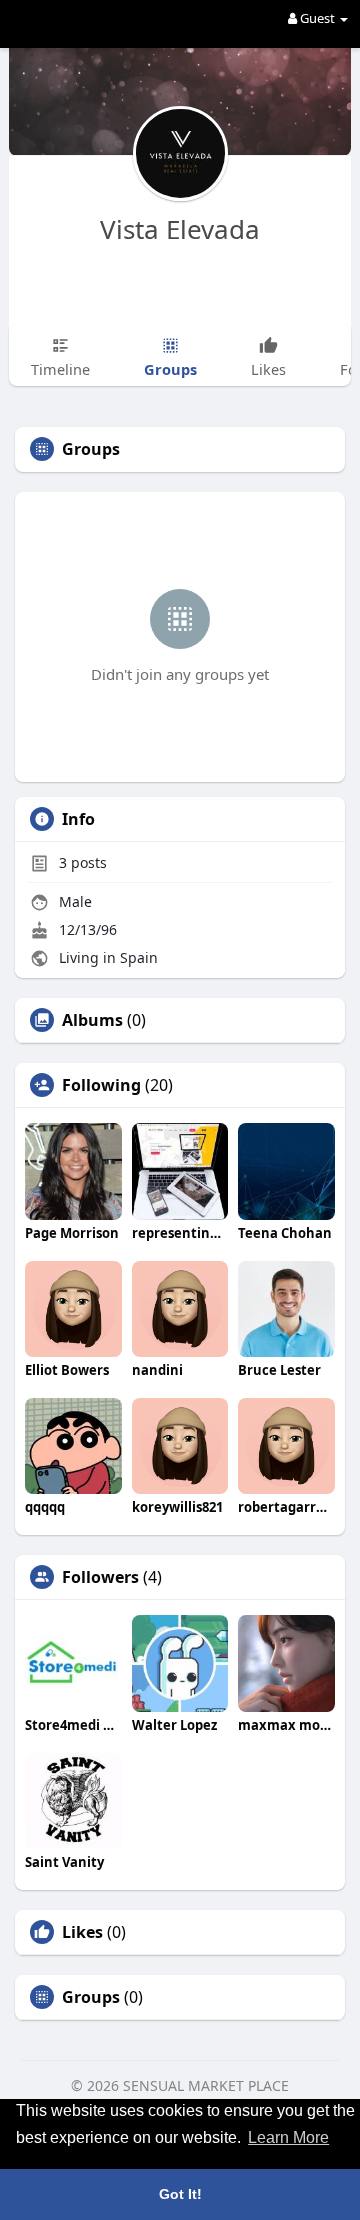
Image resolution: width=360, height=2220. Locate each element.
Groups (91, 1997)
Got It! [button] (180, 2194)
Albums (92, 1020)
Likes (82, 1932)
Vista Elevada (180, 229)
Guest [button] (317, 18)
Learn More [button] (288, 2137)
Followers (100, 1577)
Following (101, 1085)
